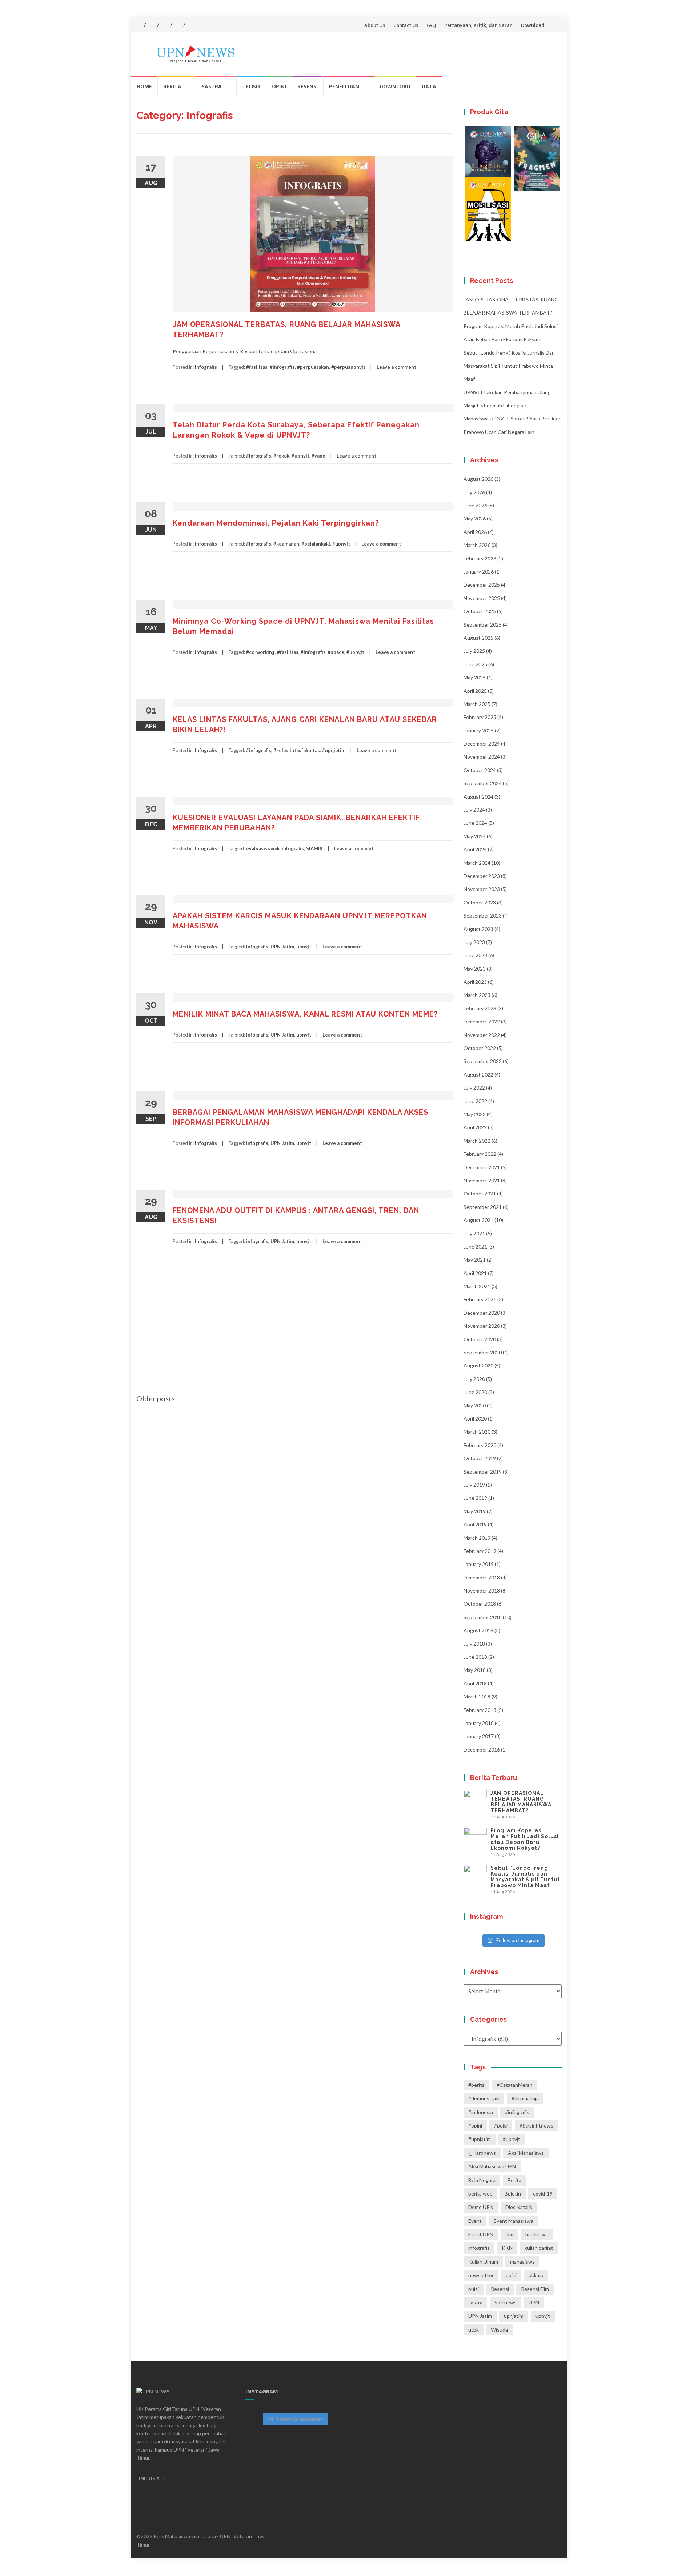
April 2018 (475, 1683)
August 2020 (478, 1365)
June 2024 (475, 823)
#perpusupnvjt (348, 367)
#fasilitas (257, 367)
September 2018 (483, 1617)
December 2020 (482, 1313)
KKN (507, 2248)
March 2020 (477, 1432)
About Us (375, 25)
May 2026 (475, 518)
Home (144, 86)
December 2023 (482, 876)
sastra (475, 2302)
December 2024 (482, 744)
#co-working (260, 652)
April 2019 (475, 1524)
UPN (534, 2302)
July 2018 (474, 1644)
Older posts (156, 1398)
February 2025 (480, 717)
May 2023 (475, 969)
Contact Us (406, 25)
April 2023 (475, 982)
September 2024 (483, 783)
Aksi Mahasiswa (526, 2153)
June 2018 (475, 1657)
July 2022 (474, 1088)
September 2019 (483, 1472)
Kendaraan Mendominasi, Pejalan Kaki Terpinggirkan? (276, 523)
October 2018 (480, 1604)
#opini (475, 2126)
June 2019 (475, 1498)
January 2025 (479, 730)
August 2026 (478, 479)
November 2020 (482, 1326)
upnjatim (514, 2316)
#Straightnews (536, 2126)
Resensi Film (535, 2289)
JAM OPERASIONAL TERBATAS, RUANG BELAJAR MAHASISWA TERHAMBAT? (521, 1802)
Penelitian (344, 86)
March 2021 (477, 1286)
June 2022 (475, 1101)
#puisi (501, 2126)
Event (475, 2221)
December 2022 (482, 1021)
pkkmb (536, 2275)
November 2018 (482, 1591)
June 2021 (475, 1247)
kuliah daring (539, 2248)
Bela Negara (482, 2180)
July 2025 (474, 651)
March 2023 (477, 995)
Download (533, 25)
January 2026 (479, 572)
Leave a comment (396, 367)
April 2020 (475, 1419)
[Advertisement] (294, 1339)
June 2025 (475, 664)
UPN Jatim (282, 947)
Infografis (206, 367)
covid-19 (543, 2194)
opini (511, 2275)
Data (429, 86)
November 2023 (482, 889)
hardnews (537, 2234)
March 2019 (477, 1538)
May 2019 (475, 1511)
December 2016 (482, 1750)
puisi (474, 2289)
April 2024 (475, 849)
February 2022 (480, 1154)
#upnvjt (300, 456)
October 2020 (480, 1339)
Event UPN (481, 2234)
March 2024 (477, 863)
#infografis (282, 367)
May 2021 (475, 1260)
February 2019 (480, 1551)
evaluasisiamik (263, 848)
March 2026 (477, 545)
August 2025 (478, 638)
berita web (480, 2194)
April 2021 (475, 1273)
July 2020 (474, 1379)
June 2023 (475, 955)
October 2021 (480, 1193)
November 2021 (482, 1180)
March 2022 (477, 1141)
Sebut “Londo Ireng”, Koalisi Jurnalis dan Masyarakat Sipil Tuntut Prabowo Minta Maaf (509, 366)
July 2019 (474, 1485)
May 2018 (475, 1670)
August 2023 (478, 929)
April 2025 (475, 691)
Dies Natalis (519, 2207)
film (509, 2234)
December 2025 (482, 585)
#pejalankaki (316, 544)
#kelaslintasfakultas (297, 750)
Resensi (308, 86)
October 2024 (480, 770)
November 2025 (482, 598)
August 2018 (478, 1630)
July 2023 (474, 942)
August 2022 (478, 1075)
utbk (474, 2330)
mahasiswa (522, 2262)
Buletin (513, 2194)
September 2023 (483, 916)
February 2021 (480, 1299)
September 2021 (483, 1207)
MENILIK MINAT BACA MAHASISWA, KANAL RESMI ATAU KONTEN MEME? (305, 1014)
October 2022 (480, 1048)
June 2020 (475, 1392)
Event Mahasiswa (514, 2221)
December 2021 (482, 1167)
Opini (279, 86)
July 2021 (474, 1233)
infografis (293, 848)
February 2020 (480, 1445)
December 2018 (482, 1577)
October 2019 (480, 1458)
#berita (476, 2085)
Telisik (251, 86)
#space (336, 652)
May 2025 (475, 677)
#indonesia (481, 2112)
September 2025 (483, 625)
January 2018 (479, 1723)
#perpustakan (313, 367)
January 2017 (479, 1736)
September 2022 (483, 1061)
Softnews (506, 2302)
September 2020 (483, 1352)
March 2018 (477, 1696)
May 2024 (475, 836)
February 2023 (480, 1008)
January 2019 (479, 1564)
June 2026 (475, 505)
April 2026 (475, 532)
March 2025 (477, 704)
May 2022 (475, 1114)
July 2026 (474, 492)
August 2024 (478, 797)
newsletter (481, 2275)
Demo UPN (481, 2207)
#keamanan (286, 544)
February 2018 (480, 1710)
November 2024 (482, 757)
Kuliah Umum (483, 2262)
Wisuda (499, 2330)
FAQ (431, 25)
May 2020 (475, 1405)
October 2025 (480, 611)
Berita (172, 86)
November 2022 (482, 1035)
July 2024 (474, 810)
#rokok (281, 456)
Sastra (212, 86)
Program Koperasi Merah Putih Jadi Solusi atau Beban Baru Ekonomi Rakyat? (525, 1839)
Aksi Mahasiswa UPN (492, 2166)
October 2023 (480, 902)
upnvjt (304, 947)
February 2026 (480, 558)
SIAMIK (314, 848)
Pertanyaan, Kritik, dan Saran (478, 25)
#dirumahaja (525, 2098)
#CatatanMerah (515, 2085)
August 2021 (478, 1220)
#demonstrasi (484, 2098)
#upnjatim (334, 750)
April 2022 (475, 1127)
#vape (318, 456)
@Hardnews (482, 2153)
